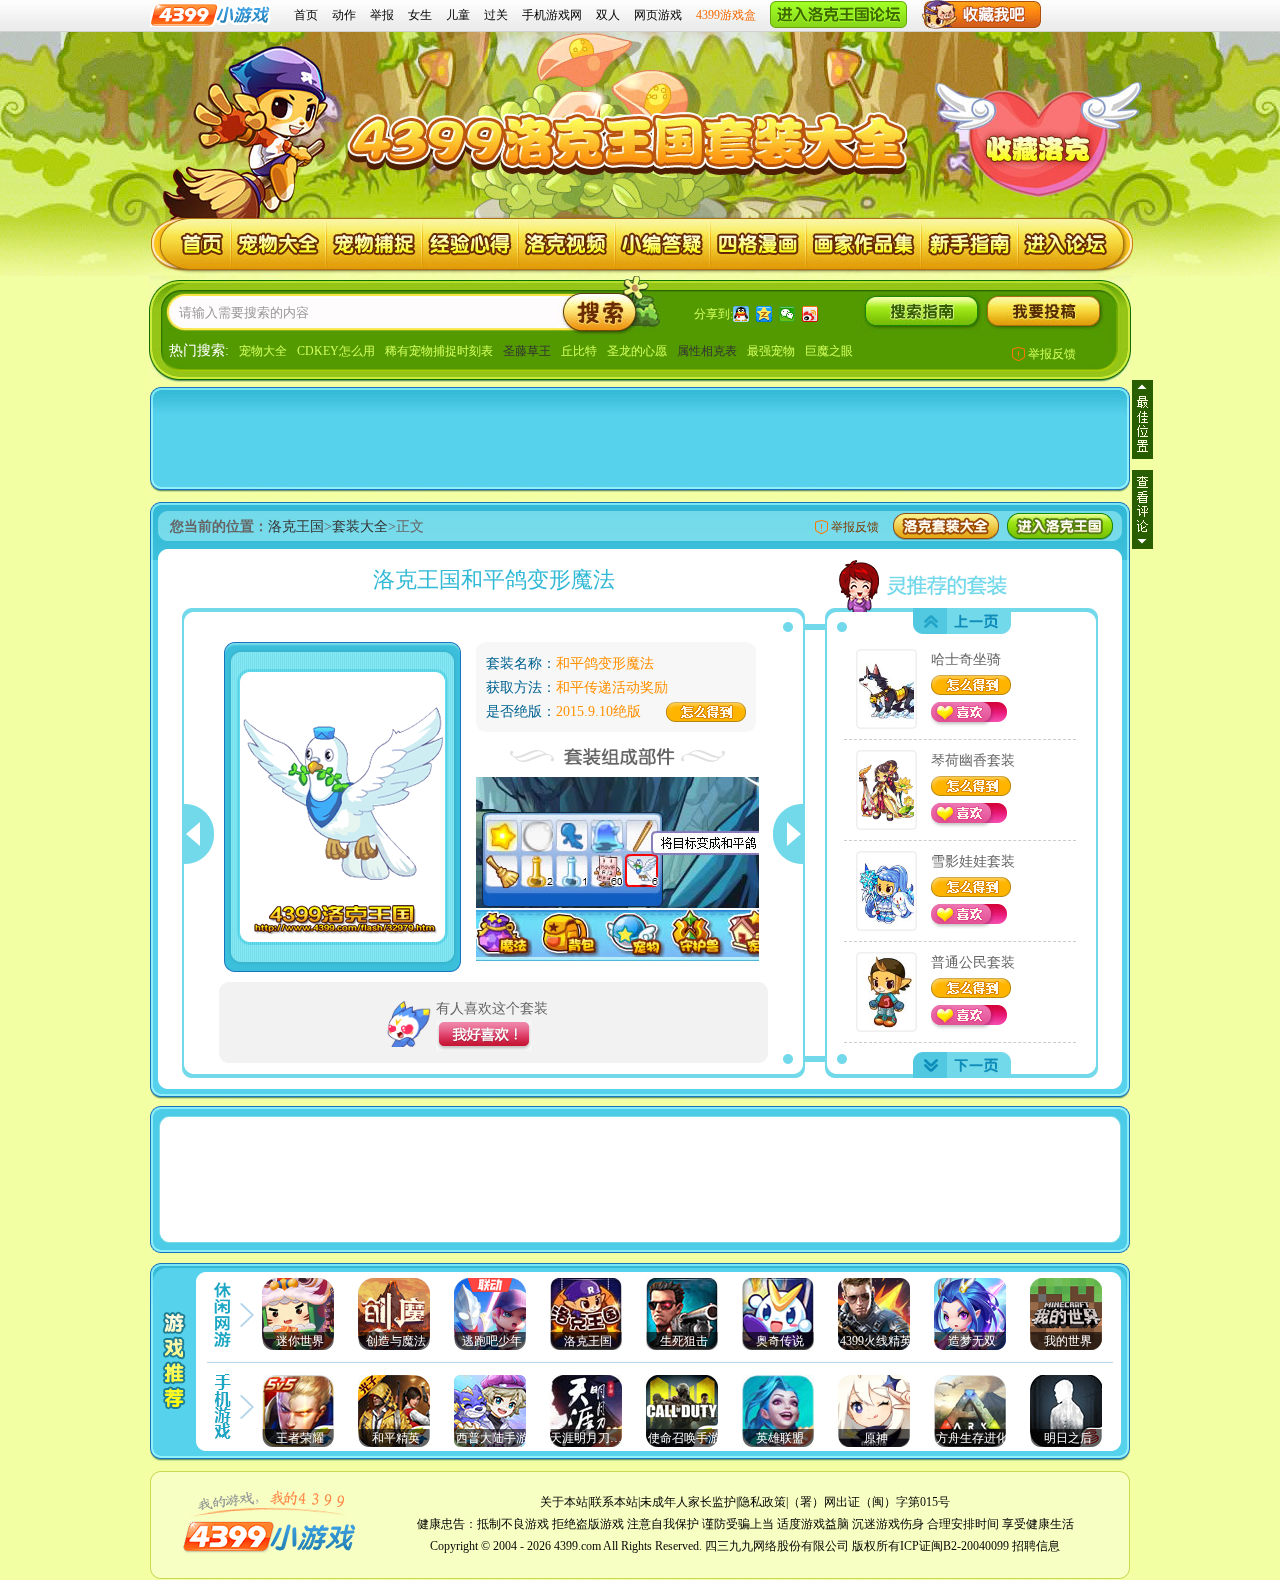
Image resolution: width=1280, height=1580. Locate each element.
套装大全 (360, 526)
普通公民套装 (973, 962)
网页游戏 (658, 15)
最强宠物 (771, 351)
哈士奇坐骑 (966, 659)
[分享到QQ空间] (764, 314)
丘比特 (579, 351)
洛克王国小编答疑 (662, 244)
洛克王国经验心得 (470, 244)
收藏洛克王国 (1036, 144)
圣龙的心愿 (637, 351)
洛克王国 (192, 244)
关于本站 (564, 1502)
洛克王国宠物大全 (278, 244)
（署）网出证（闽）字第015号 (869, 1502)
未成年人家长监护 (688, 1502)
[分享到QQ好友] (741, 314)
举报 (382, 15)
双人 (608, 15)
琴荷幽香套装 (973, 760)
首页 (306, 15)
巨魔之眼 (829, 351)
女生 (420, 15)
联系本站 (614, 1502)
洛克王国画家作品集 (864, 244)
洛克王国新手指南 (970, 244)
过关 (496, 15)
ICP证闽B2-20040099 (954, 1546)
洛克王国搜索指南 (921, 311)
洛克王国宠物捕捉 (374, 244)
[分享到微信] (787, 314)
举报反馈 (1052, 354)
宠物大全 (263, 351)
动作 (344, 15)
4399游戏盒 (726, 15)
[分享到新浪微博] (810, 314)
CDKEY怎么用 (336, 351)
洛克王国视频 (566, 244)
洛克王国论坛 (1067, 244)
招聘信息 (1036, 1546)
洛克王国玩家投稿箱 (1043, 311)
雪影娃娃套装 (973, 861)
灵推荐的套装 (926, 584)
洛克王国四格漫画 (758, 244)
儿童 (458, 15)
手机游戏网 (552, 15)
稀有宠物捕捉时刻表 (439, 351)
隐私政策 (762, 1502)
